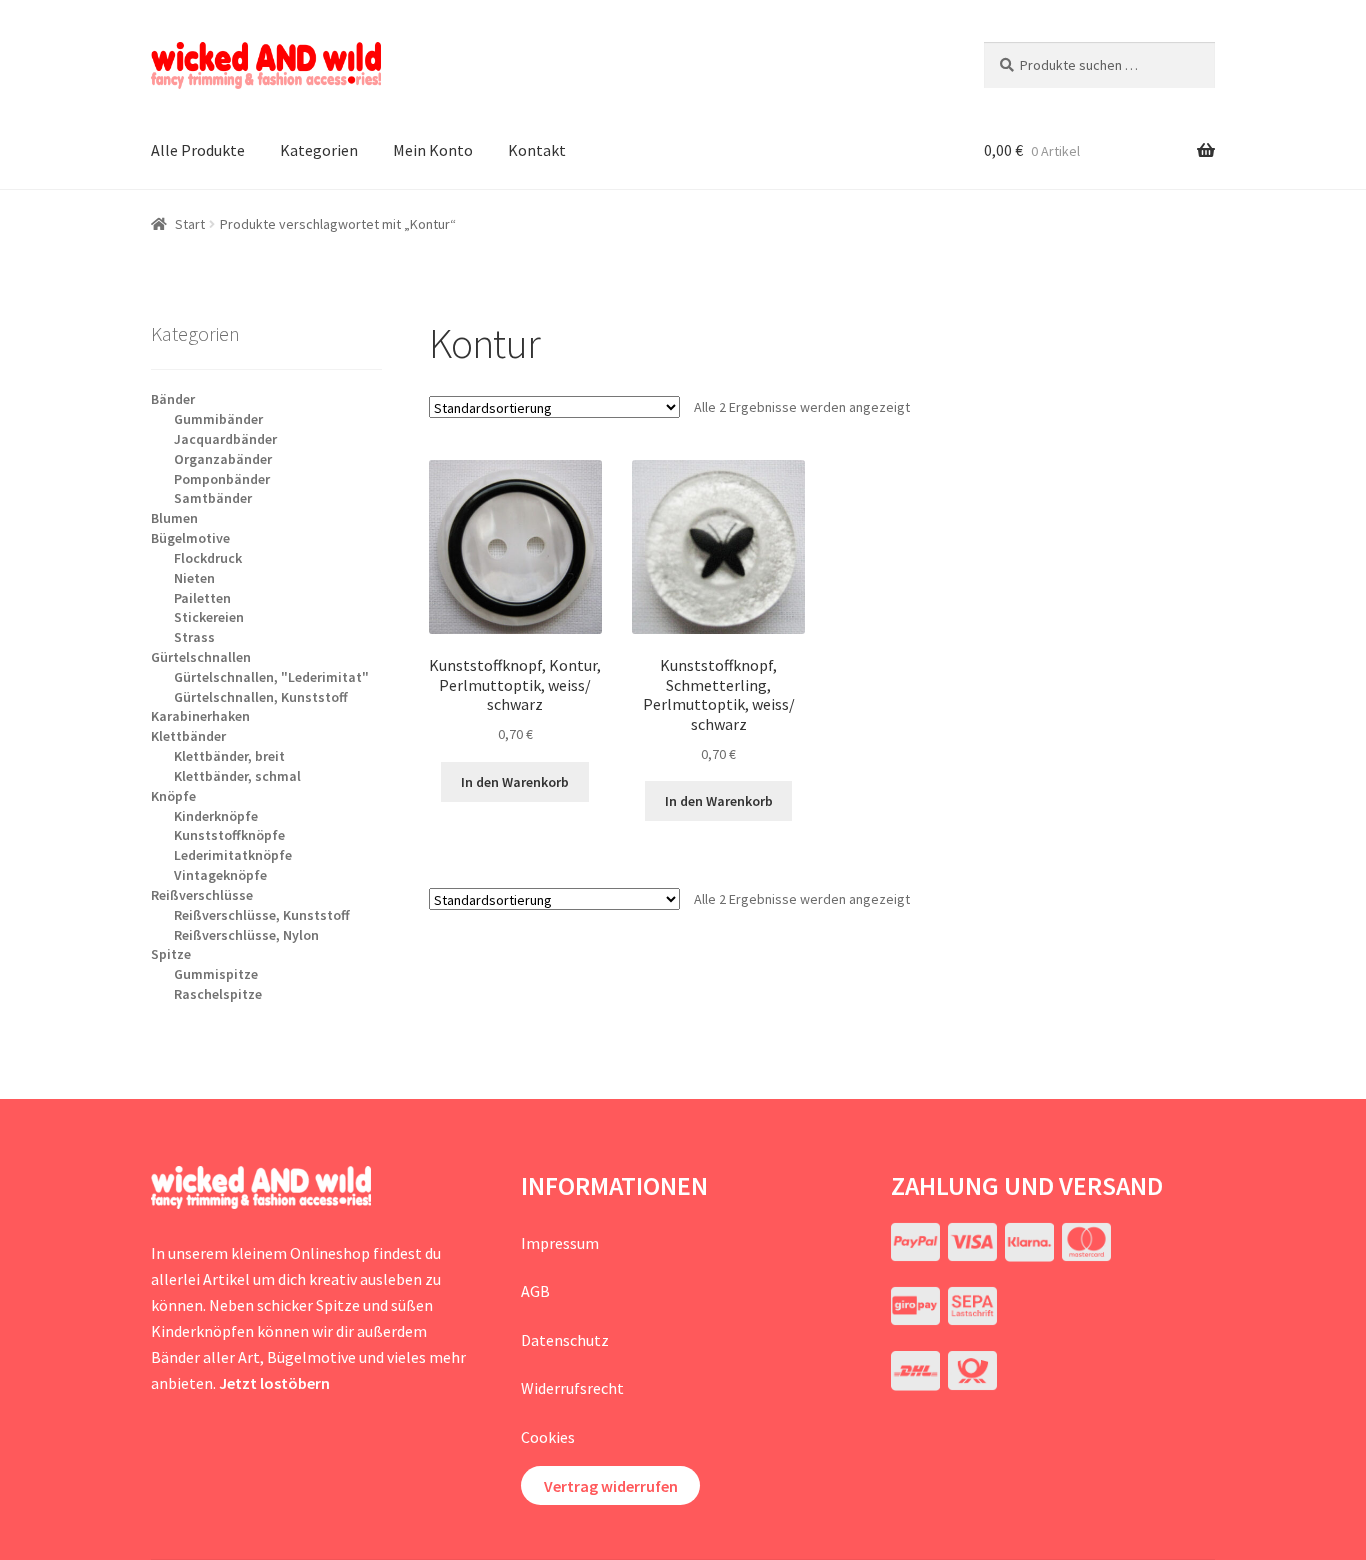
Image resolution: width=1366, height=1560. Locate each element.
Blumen (174, 518)
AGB (535, 1291)
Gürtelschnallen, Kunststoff (261, 697)
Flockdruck (208, 558)
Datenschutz (565, 1340)
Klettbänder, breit (229, 756)
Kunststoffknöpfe (229, 835)
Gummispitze (216, 974)
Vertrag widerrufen (611, 1486)
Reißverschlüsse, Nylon (246, 935)
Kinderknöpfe (216, 816)
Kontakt (537, 150)
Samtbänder (213, 498)
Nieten (194, 578)
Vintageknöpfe (220, 875)
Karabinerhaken (200, 716)
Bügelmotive (190, 538)
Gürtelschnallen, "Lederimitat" (271, 677)
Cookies (548, 1437)
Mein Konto (433, 150)
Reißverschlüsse (202, 895)
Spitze (171, 954)
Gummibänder (218, 419)
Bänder (173, 399)
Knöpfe (173, 796)
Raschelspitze (218, 994)
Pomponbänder (222, 479)
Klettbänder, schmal (237, 776)
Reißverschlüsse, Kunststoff (262, 915)
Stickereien (209, 617)
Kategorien (319, 150)
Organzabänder (223, 459)
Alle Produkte (198, 150)
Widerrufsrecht (572, 1388)
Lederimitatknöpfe (233, 855)
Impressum (560, 1243)
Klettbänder (188, 736)
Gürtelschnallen (201, 657)
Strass (194, 637)
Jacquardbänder (225, 439)
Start (190, 224)
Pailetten (202, 598)
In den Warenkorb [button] (515, 782)
